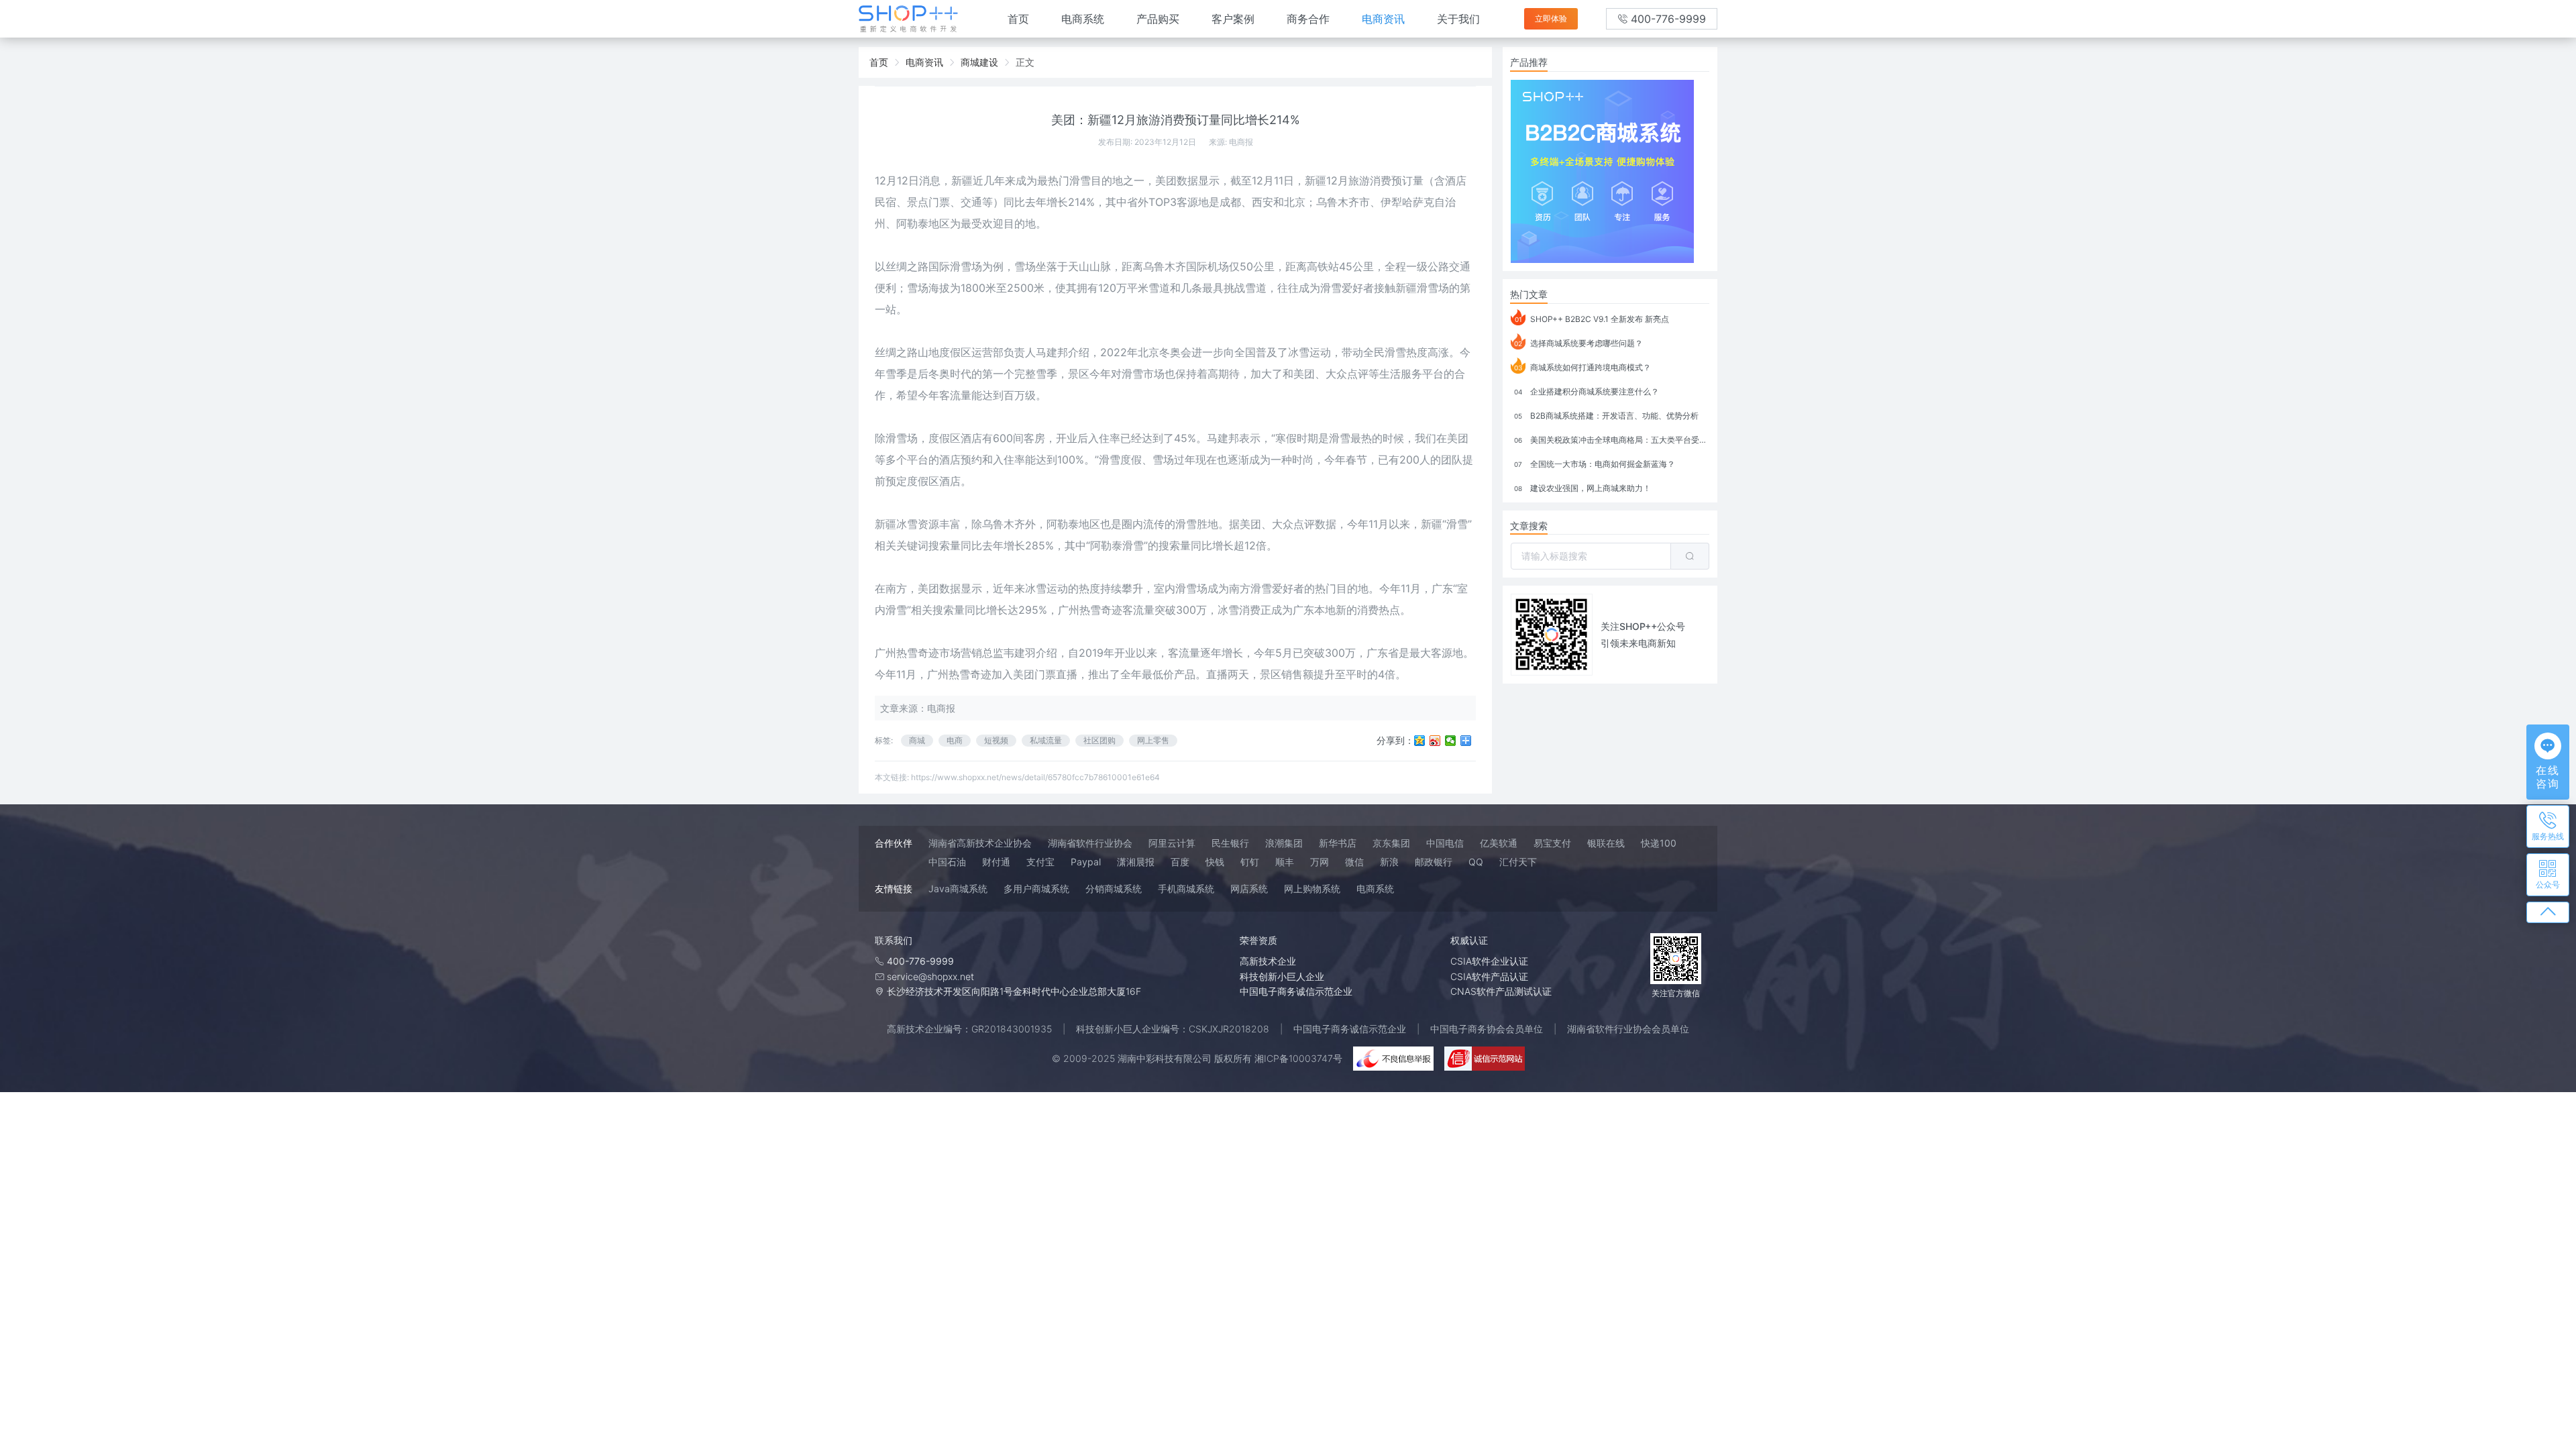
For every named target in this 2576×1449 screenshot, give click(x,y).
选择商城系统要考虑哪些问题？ (1578, 343)
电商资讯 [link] (924, 62)
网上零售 (1153, 740)
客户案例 (1233, 19)
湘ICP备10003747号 (1298, 1058)
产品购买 (1158, 19)
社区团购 (1099, 740)
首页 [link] (879, 62)
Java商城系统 (958, 889)
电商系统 (1083, 19)
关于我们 (1458, 19)
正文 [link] (1025, 62)
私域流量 (1046, 740)
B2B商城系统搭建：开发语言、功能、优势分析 (1606, 416)
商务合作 (1308, 19)
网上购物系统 (1312, 889)
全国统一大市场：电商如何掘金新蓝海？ (1595, 464)
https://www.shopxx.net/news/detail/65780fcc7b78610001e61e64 (1035, 777)
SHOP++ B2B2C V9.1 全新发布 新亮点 (1592, 319)
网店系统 (1249, 889)
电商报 (1241, 142)
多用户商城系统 (1036, 889)
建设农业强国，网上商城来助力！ (1582, 488)
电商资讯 (1383, 19)
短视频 (996, 740)
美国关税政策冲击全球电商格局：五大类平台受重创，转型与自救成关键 (1612, 440)
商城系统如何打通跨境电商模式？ (1582, 367)
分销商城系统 (1114, 889)
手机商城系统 (1186, 889)
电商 (955, 740)
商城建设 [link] (979, 62)
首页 (1018, 19)
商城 (917, 740)
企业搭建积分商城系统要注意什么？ (1587, 391)
